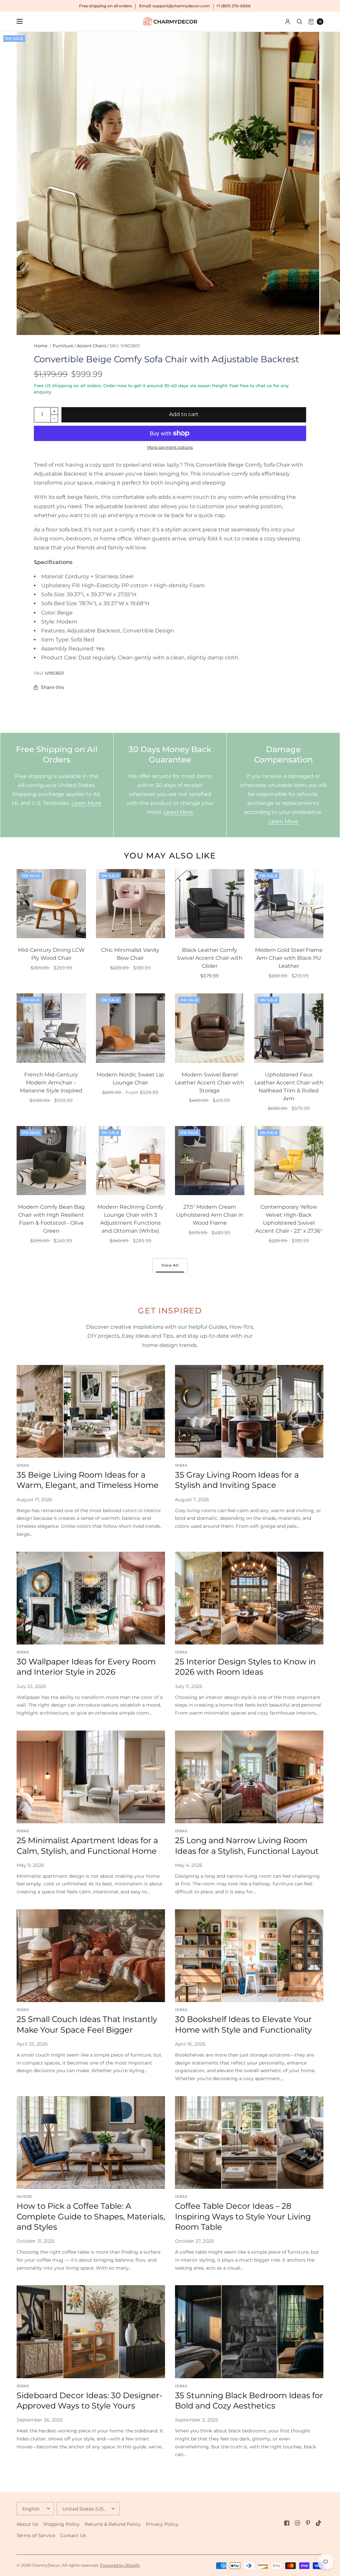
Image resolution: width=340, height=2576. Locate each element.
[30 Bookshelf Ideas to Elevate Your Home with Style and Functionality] (249, 1956)
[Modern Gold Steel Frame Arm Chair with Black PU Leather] (289, 904)
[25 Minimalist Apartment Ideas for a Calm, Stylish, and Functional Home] (91, 1777)
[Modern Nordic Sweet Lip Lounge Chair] (131, 1028)
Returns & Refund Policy (113, 2524)
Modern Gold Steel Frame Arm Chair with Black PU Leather (289, 958)
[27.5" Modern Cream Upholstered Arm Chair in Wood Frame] (210, 1161)
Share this (52, 687)
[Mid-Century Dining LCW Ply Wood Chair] (51, 904)
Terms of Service (36, 2535)
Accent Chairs (91, 346)
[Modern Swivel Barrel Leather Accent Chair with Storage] (210, 1028)
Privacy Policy (162, 2524)
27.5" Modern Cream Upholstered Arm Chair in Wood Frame (210, 1215)
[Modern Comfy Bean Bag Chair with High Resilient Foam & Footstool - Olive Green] (51, 1161)
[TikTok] (319, 2523)
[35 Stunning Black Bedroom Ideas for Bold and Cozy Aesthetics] (249, 2332)
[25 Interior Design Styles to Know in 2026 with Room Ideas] (249, 1598)
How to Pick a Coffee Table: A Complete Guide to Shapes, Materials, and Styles (91, 2216)
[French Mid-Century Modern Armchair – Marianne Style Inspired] (51, 1028)
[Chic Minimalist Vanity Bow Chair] (131, 904)
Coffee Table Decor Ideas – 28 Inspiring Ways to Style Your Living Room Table (243, 2216)
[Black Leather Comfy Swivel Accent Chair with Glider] (210, 904)
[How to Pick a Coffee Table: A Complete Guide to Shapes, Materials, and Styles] (91, 2142)
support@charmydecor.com (181, 6)
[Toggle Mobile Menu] (24, 22)
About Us (27, 2524)
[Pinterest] (308, 2523)
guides (24, 2196)
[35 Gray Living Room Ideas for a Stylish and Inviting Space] (249, 1411)
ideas (23, 1465)
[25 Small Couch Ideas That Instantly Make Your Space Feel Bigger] (91, 1956)
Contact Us (73, 2535)
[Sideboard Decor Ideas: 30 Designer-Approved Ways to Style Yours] (91, 2332)
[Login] (288, 22)
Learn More (86, 803)
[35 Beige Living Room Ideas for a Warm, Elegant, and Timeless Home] (91, 1411)
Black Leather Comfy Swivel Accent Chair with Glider (210, 958)
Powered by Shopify (120, 2565)
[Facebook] (287, 2523)
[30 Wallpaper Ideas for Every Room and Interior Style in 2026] (91, 1598)
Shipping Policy (61, 2524)
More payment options (170, 447)
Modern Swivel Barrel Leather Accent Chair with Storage (210, 1083)
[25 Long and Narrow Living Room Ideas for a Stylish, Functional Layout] (249, 1777)
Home (41, 346)
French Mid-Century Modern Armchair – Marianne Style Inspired (51, 1083)
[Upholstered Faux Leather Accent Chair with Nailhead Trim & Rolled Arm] (289, 1028)
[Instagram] (297, 2523)
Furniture (63, 346)
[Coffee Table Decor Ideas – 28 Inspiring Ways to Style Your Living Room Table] (249, 2142)
